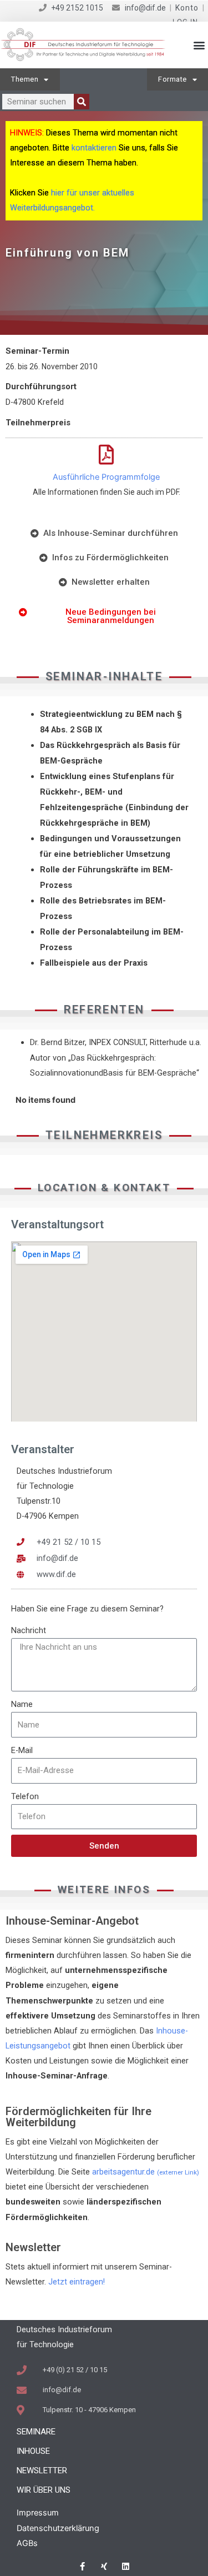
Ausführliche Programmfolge (106, 477)
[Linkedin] (126, 2566)
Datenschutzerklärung (58, 2528)
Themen (25, 79)
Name (22, 1704)
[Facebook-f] (82, 2566)
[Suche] (82, 102)
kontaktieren (94, 148)
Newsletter (42, 2470)
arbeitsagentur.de (146, 2172)
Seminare (36, 2432)
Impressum (38, 2513)
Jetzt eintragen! (77, 2282)
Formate (173, 79)
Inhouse (33, 2451)
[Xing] (104, 2566)
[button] (199, 45)
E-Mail (22, 1750)
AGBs (27, 2543)
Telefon (25, 1796)
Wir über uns (44, 2490)
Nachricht (29, 1630)
